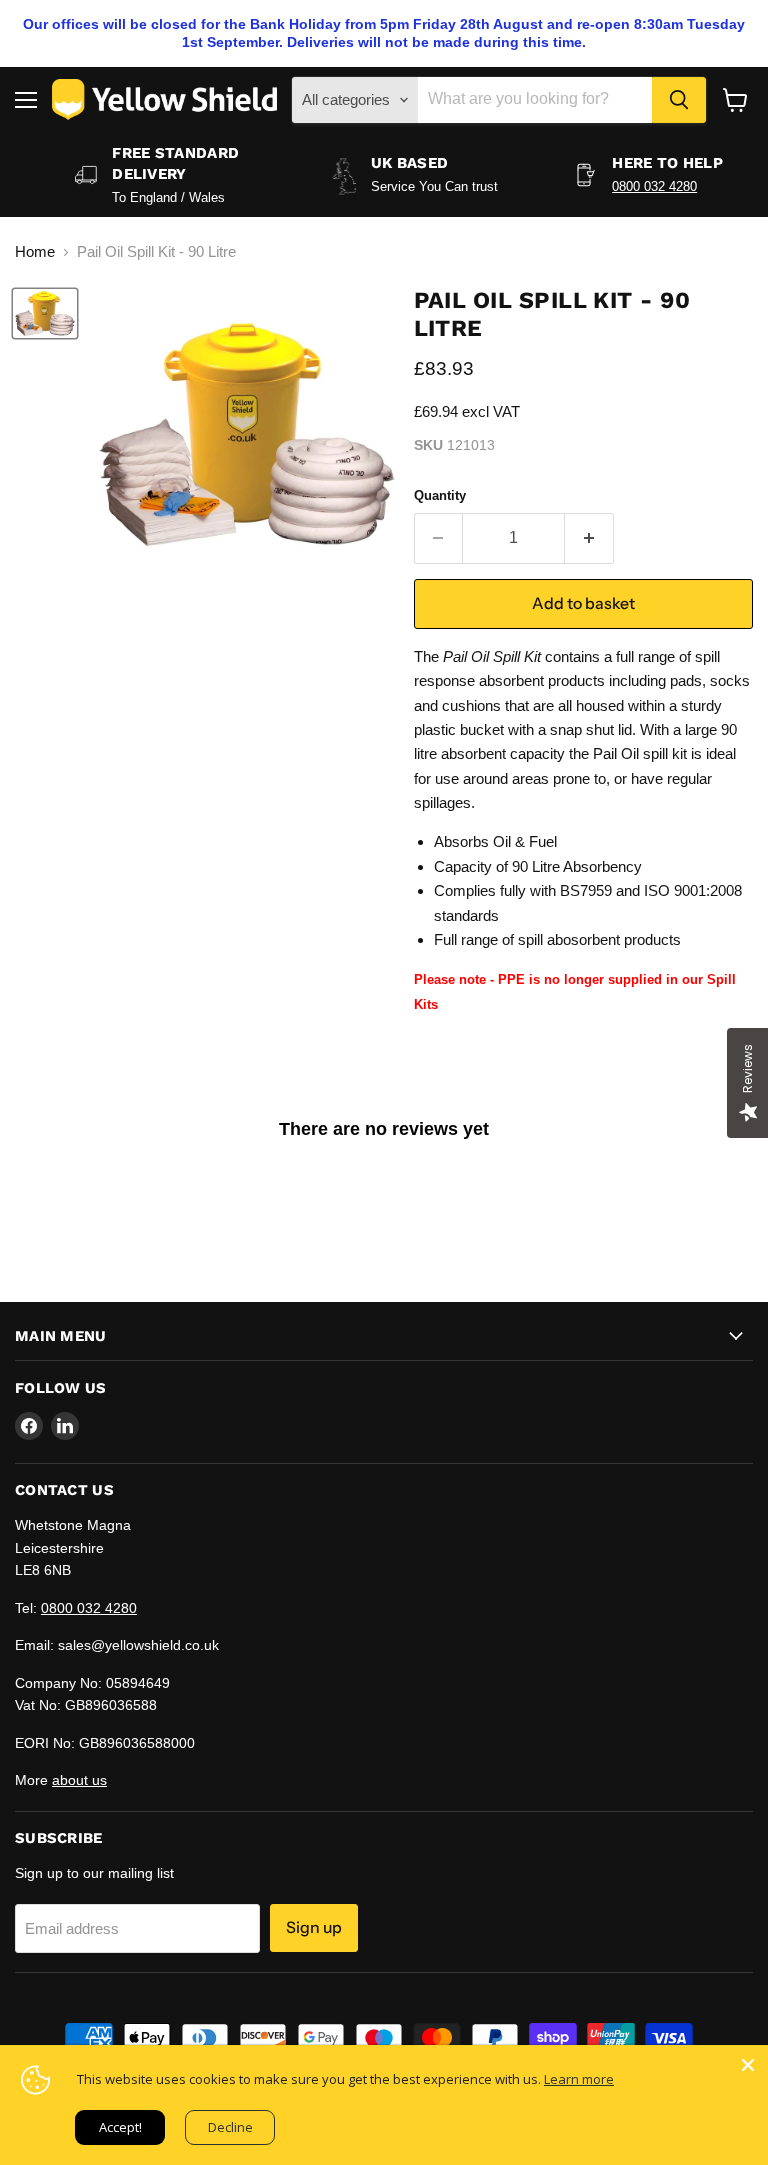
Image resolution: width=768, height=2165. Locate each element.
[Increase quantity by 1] (589, 538)
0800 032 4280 (654, 186)
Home (35, 251)
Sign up (314, 1927)
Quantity (440, 495)
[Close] (748, 2065)
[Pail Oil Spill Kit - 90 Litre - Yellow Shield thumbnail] (45, 313)
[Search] (679, 100)
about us (79, 1780)
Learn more (579, 2079)
